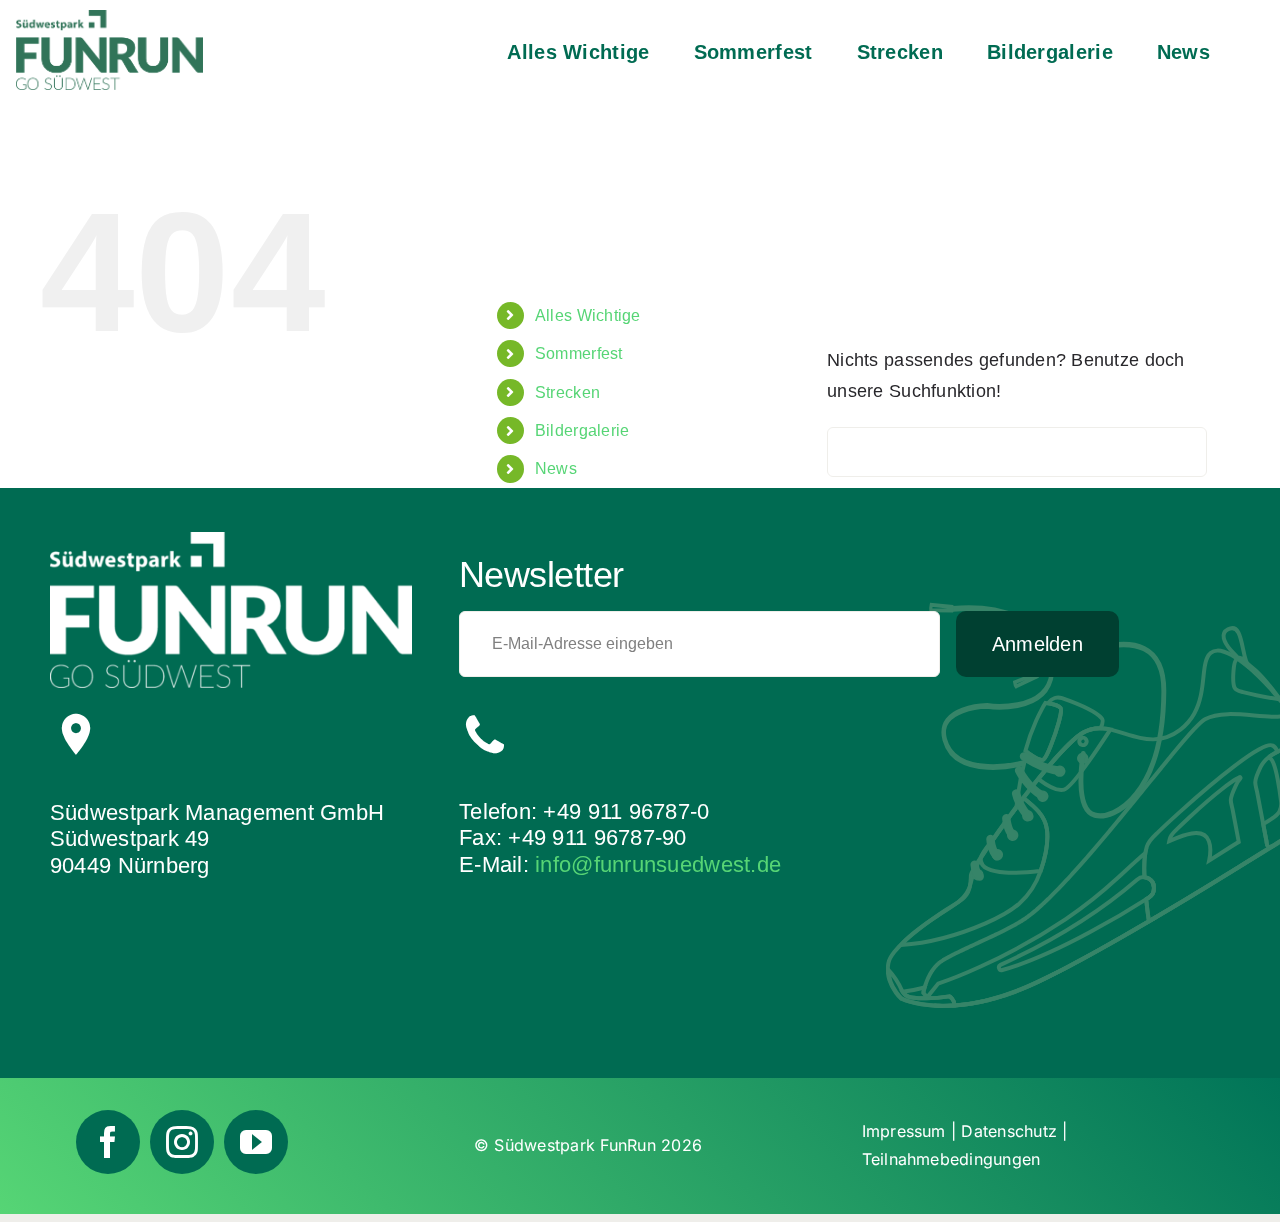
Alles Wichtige (588, 315)
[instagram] (182, 1142)
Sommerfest (579, 353)
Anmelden (1037, 644)
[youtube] (256, 1142)
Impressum (904, 1131)
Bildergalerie (582, 430)
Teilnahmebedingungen (951, 1159)
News (556, 468)
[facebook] (108, 1142)
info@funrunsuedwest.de (658, 864)
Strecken (567, 392)
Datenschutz (1009, 1131)
